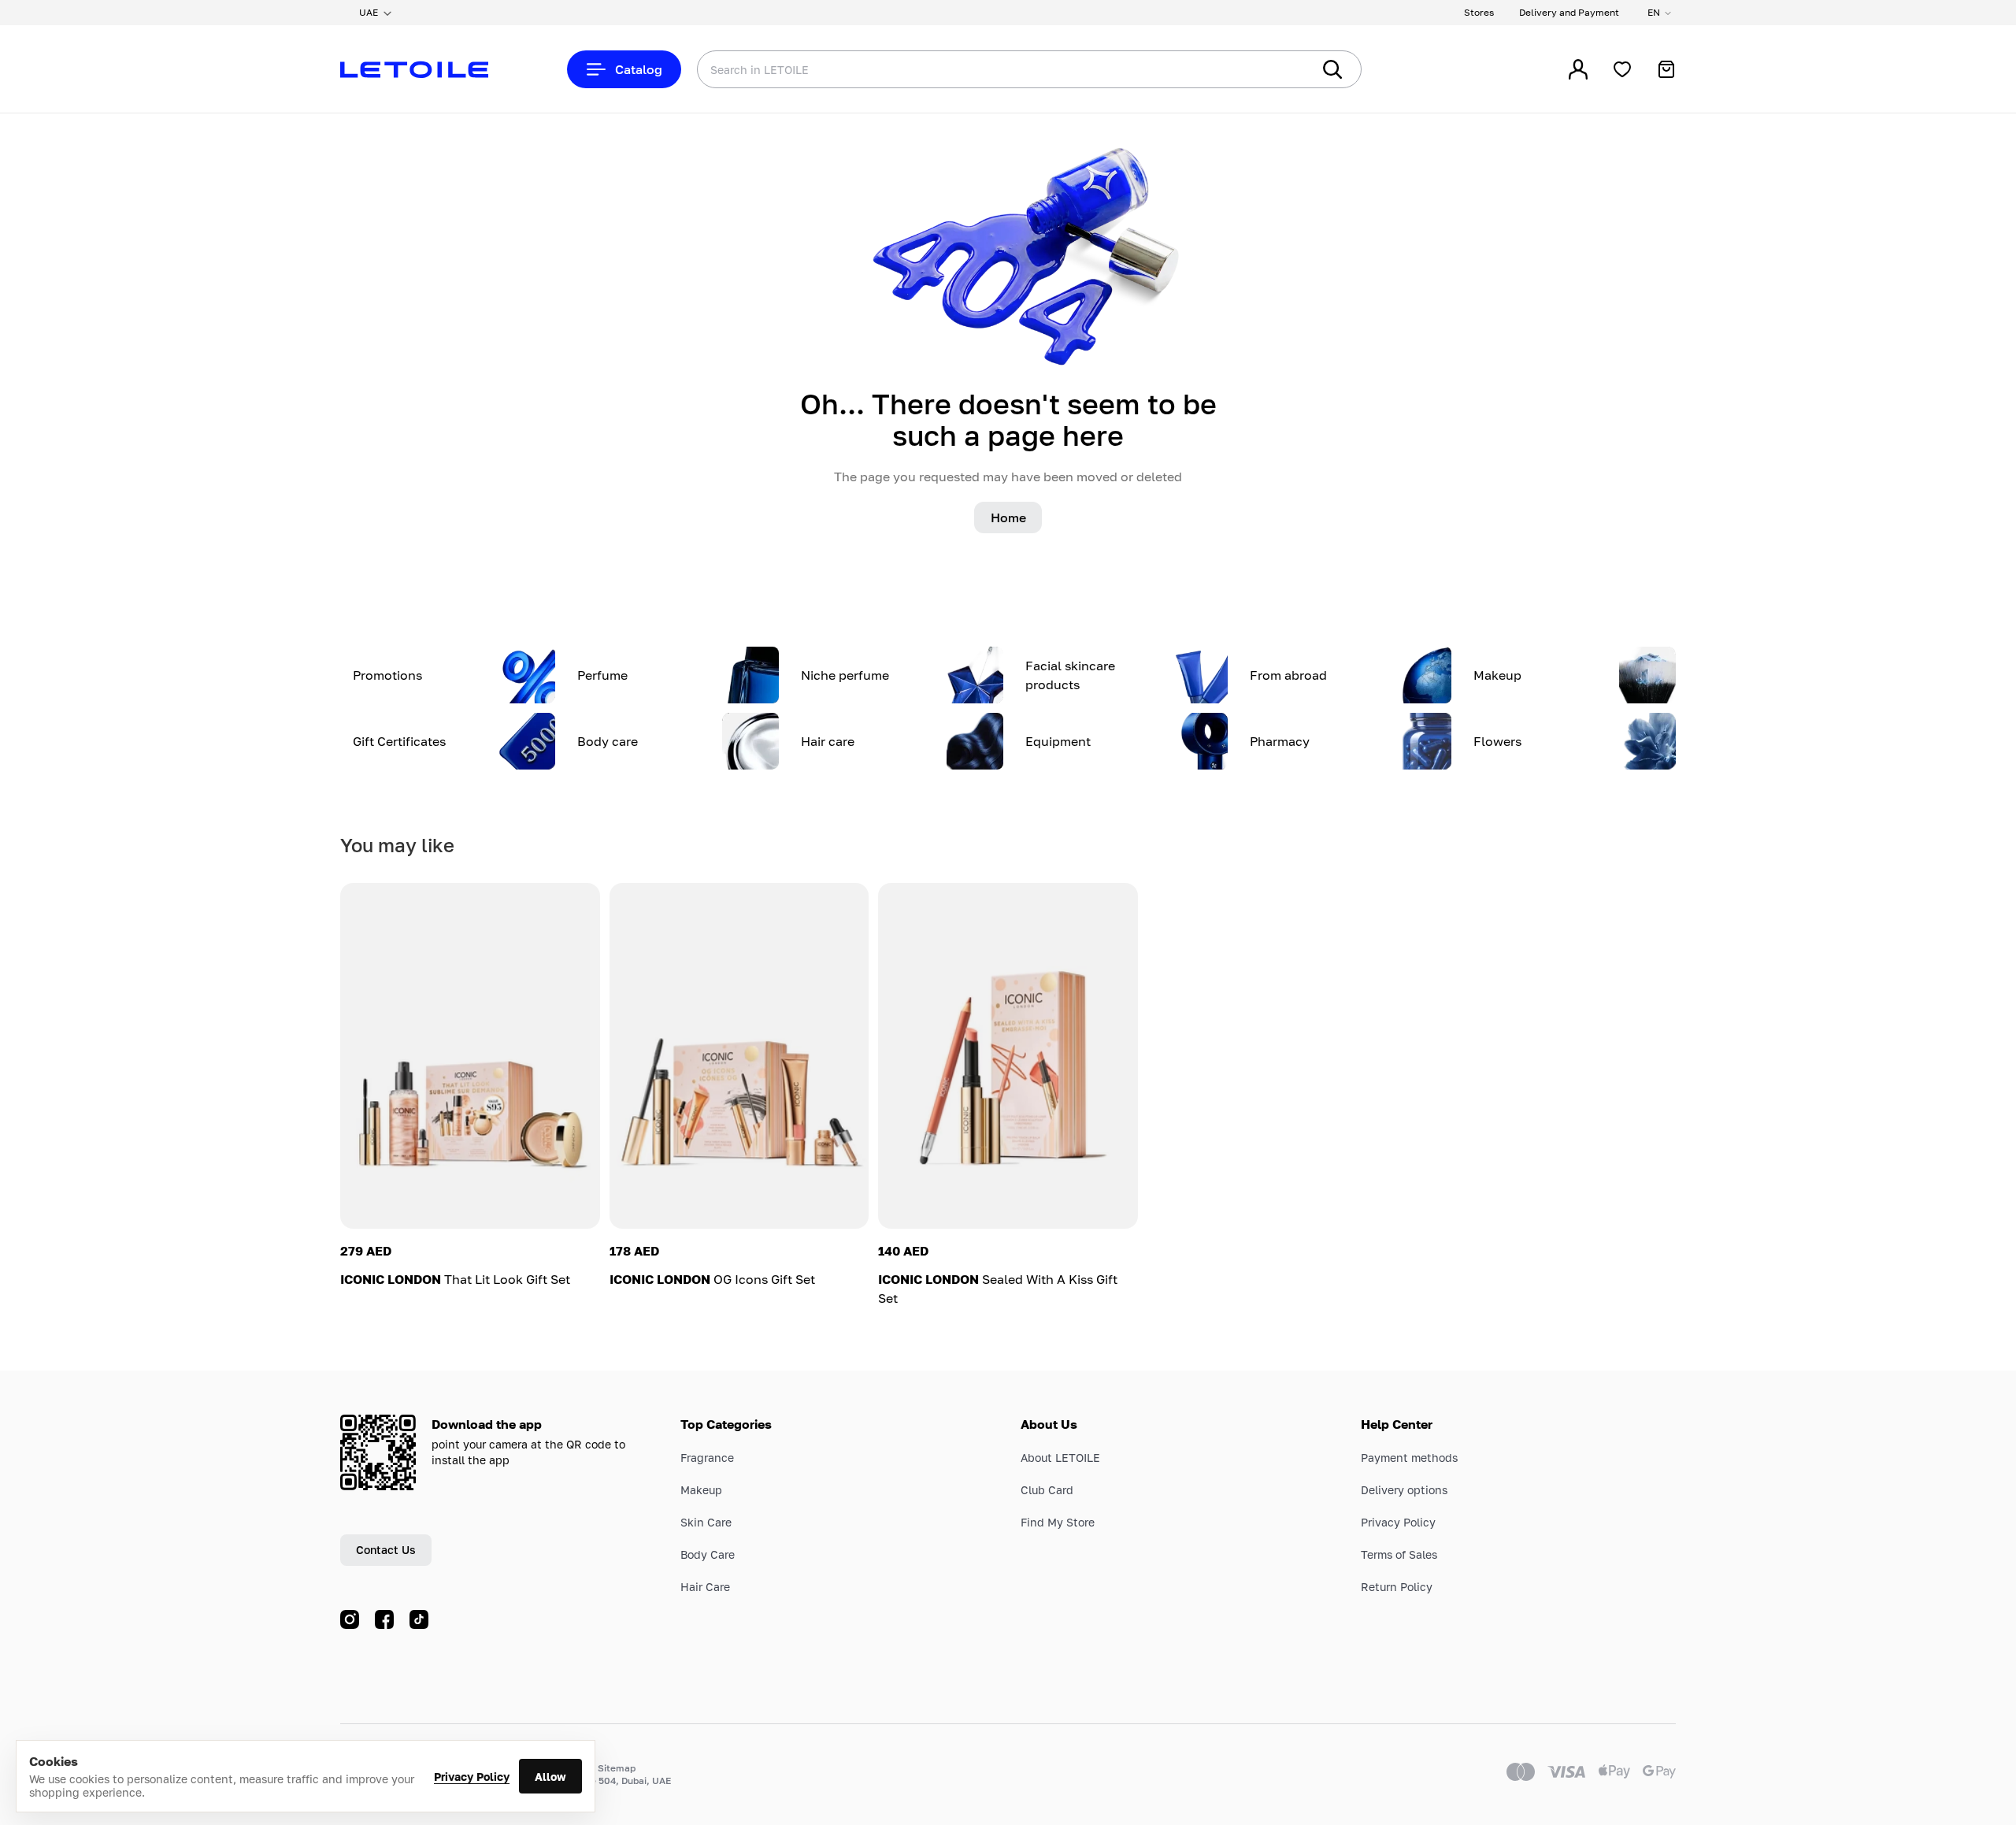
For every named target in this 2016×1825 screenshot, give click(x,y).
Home (1008, 517)
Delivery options (1404, 1490)
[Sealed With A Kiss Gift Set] (1008, 1056)
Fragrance (707, 1458)
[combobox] (973, 69)
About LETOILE (1060, 1458)
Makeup (701, 1490)
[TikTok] (419, 1619)
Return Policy (1397, 1587)
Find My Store (1058, 1522)
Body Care (708, 1554)
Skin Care (706, 1522)
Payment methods (1409, 1458)
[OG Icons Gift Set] (739, 1056)
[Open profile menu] (1578, 69)
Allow (550, 1777)
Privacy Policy (472, 1777)
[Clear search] (1276, 69)
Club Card (1047, 1490)
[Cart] (1666, 69)
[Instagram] (350, 1619)
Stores (1479, 12)
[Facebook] (384, 1619)
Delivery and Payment (1569, 12)
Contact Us (386, 1550)
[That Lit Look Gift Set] (470, 1056)
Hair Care (705, 1587)
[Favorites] (1622, 69)
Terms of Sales (1399, 1554)
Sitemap (617, 1768)
